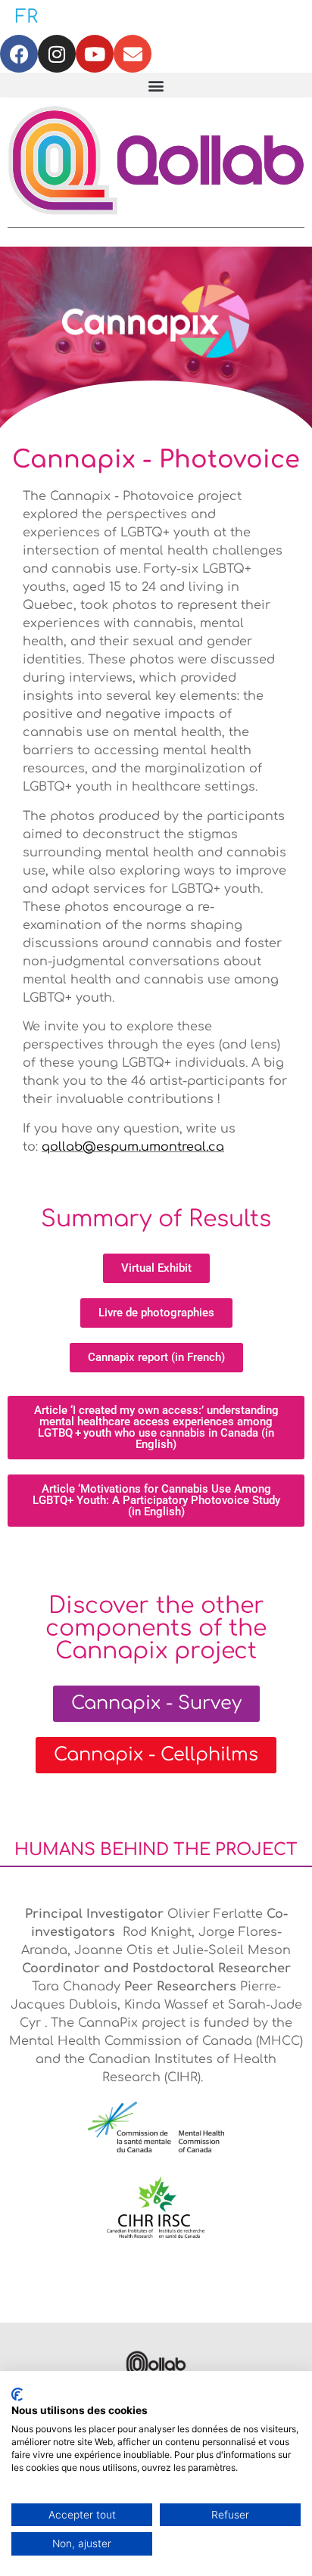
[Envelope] (133, 54)
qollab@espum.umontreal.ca (133, 1147)
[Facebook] (19, 54)
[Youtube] (95, 54)
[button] (156, 85)
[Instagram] (57, 54)
